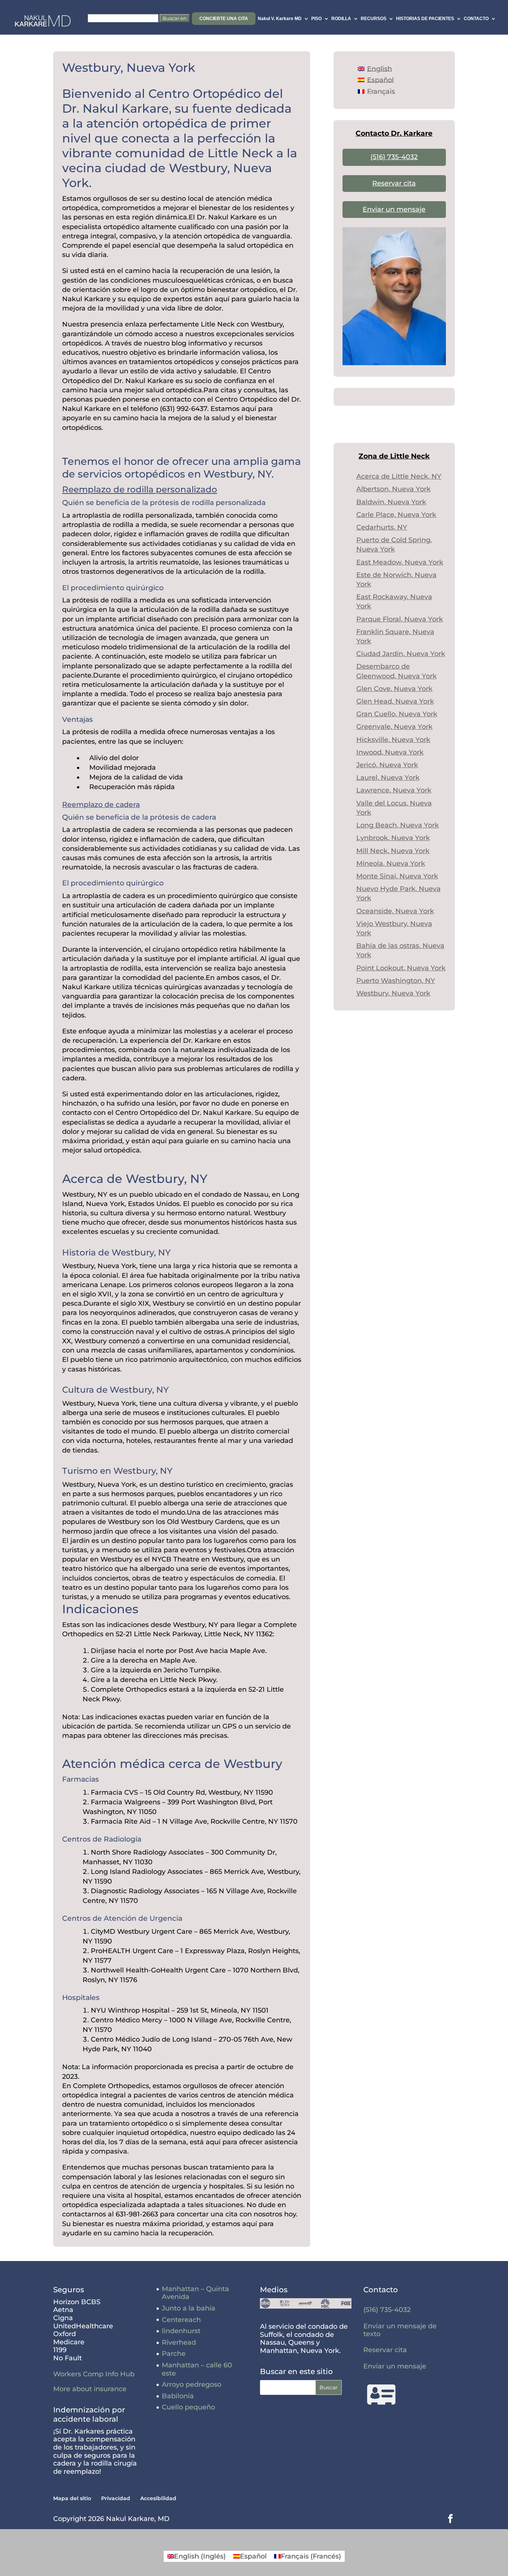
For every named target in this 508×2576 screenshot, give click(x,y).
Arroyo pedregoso (192, 2384)
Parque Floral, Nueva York (400, 619)
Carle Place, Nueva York (396, 515)
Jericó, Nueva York (387, 765)
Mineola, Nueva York (391, 864)
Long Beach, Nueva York (398, 825)
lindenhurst (181, 2331)
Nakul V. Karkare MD (280, 19)
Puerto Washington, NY (396, 981)
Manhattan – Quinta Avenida (195, 2293)
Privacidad (116, 2498)
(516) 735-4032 (394, 157)
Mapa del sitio (72, 2498)
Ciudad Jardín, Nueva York (401, 654)
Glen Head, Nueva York (395, 701)
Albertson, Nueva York (393, 489)
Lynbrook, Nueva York (393, 838)
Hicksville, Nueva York (393, 740)
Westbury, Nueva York (393, 993)
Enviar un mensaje (394, 209)
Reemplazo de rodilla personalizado (140, 489)
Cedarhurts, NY (382, 527)
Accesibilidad (158, 2498)
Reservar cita (394, 183)
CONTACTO (476, 19)
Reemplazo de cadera (101, 805)
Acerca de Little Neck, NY (399, 476)
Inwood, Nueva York (390, 752)
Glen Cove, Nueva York (394, 689)
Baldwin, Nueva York (391, 502)
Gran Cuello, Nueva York (397, 714)
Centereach (181, 2320)
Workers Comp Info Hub (94, 2374)
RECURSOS (374, 19)
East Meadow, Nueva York (400, 562)
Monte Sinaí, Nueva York (397, 876)
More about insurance (90, 2389)
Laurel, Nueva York (388, 778)
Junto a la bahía (189, 2308)
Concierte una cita (224, 19)
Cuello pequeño (188, 2407)
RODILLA (341, 19)
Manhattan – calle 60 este (197, 2369)
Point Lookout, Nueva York (401, 968)
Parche (174, 2354)
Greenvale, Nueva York (394, 727)
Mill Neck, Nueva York (393, 851)
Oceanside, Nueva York (395, 911)
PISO (316, 19)
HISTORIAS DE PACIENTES (425, 19)
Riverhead (179, 2342)
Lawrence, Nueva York (394, 790)
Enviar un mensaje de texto (400, 2330)
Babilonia (178, 2396)
